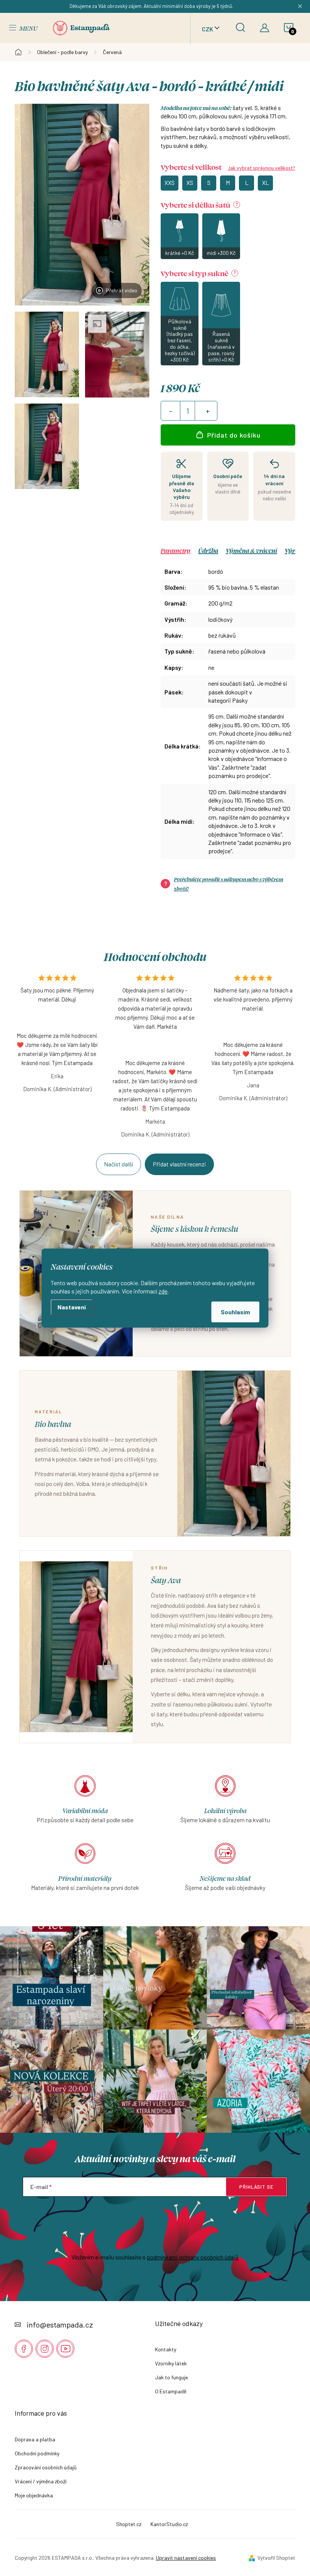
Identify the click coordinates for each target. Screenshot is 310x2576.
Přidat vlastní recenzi (179, 1164)
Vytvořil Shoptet (276, 2558)
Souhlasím (235, 1312)
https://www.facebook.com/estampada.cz (24, 2349)
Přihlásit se (256, 2187)
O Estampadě (171, 2391)
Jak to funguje (171, 2377)
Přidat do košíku (234, 435)
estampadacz (45, 2349)
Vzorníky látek (171, 2363)
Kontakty (166, 2349)
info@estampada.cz (60, 2324)
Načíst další (119, 1164)
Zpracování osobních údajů (46, 2467)
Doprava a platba (35, 2439)
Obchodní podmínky (37, 2453)
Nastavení (72, 1307)
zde (163, 1291)
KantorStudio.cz (169, 2524)
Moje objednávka (34, 2495)
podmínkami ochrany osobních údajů (193, 2257)
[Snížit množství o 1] (170, 411)
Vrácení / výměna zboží (41, 2481)
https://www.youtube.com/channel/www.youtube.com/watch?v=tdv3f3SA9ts (65, 2349)
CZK (208, 29)
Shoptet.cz (129, 2524)
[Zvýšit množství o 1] (208, 411)
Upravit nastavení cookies (186, 2558)
